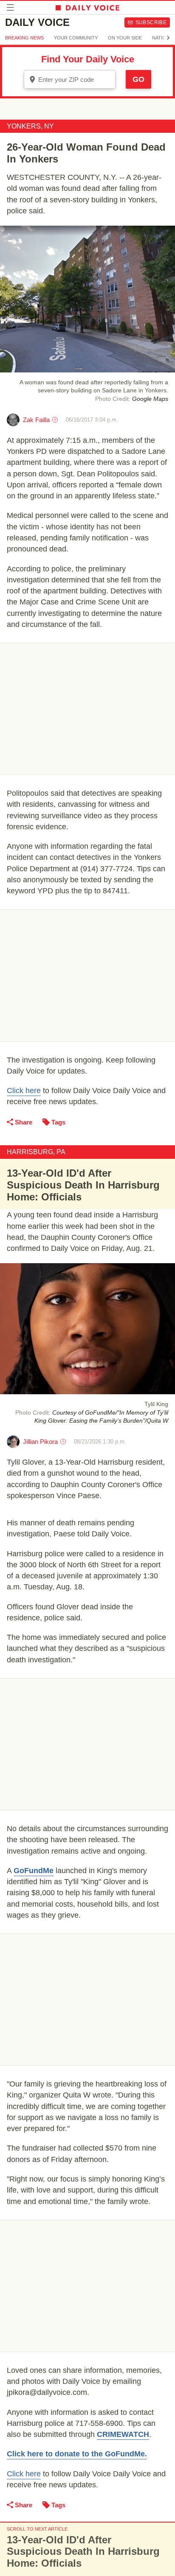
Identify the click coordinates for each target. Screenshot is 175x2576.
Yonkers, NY (30, 126)
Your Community (76, 38)
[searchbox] (76, 80)
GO (138, 79)
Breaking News (24, 38)
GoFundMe (34, 1871)
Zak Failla (36, 420)
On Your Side (125, 38)
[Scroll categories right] (168, 38)
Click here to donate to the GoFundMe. (77, 2454)
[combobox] (70, 79)
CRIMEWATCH (123, 2434)
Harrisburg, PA (36, 1152)
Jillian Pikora (40, 1442)
